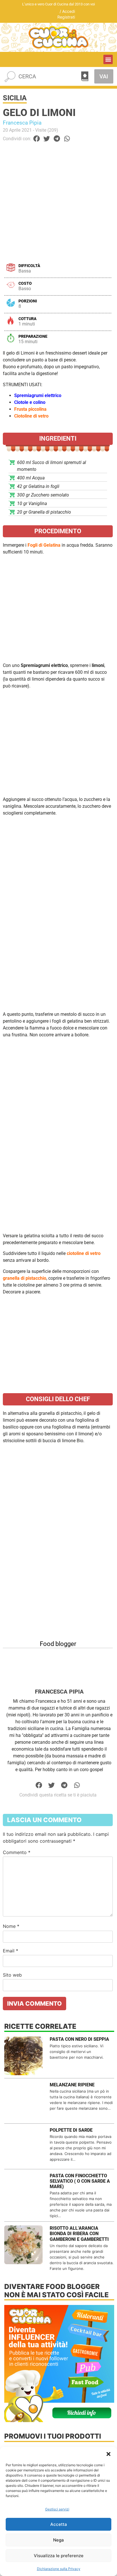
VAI (104, 76)
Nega (58, 2540)
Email (11, 1951)
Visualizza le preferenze (59, 2556)
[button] (108, 2454)
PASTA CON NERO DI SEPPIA (79, 2039)
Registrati (66, 17)
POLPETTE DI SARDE (71, 2130)
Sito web (12, 1975)
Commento (17, 1852)
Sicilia (15, 98)
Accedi (69, 11)
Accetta (59, 2524)
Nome (11, 1926)
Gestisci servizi (57, 2509)
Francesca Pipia (22, 123)
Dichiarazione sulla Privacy (59, 2569)
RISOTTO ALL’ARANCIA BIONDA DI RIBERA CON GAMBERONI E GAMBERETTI (79, 2234)
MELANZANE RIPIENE (72, 2085)
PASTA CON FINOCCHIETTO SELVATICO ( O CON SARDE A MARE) (80, 2181)
